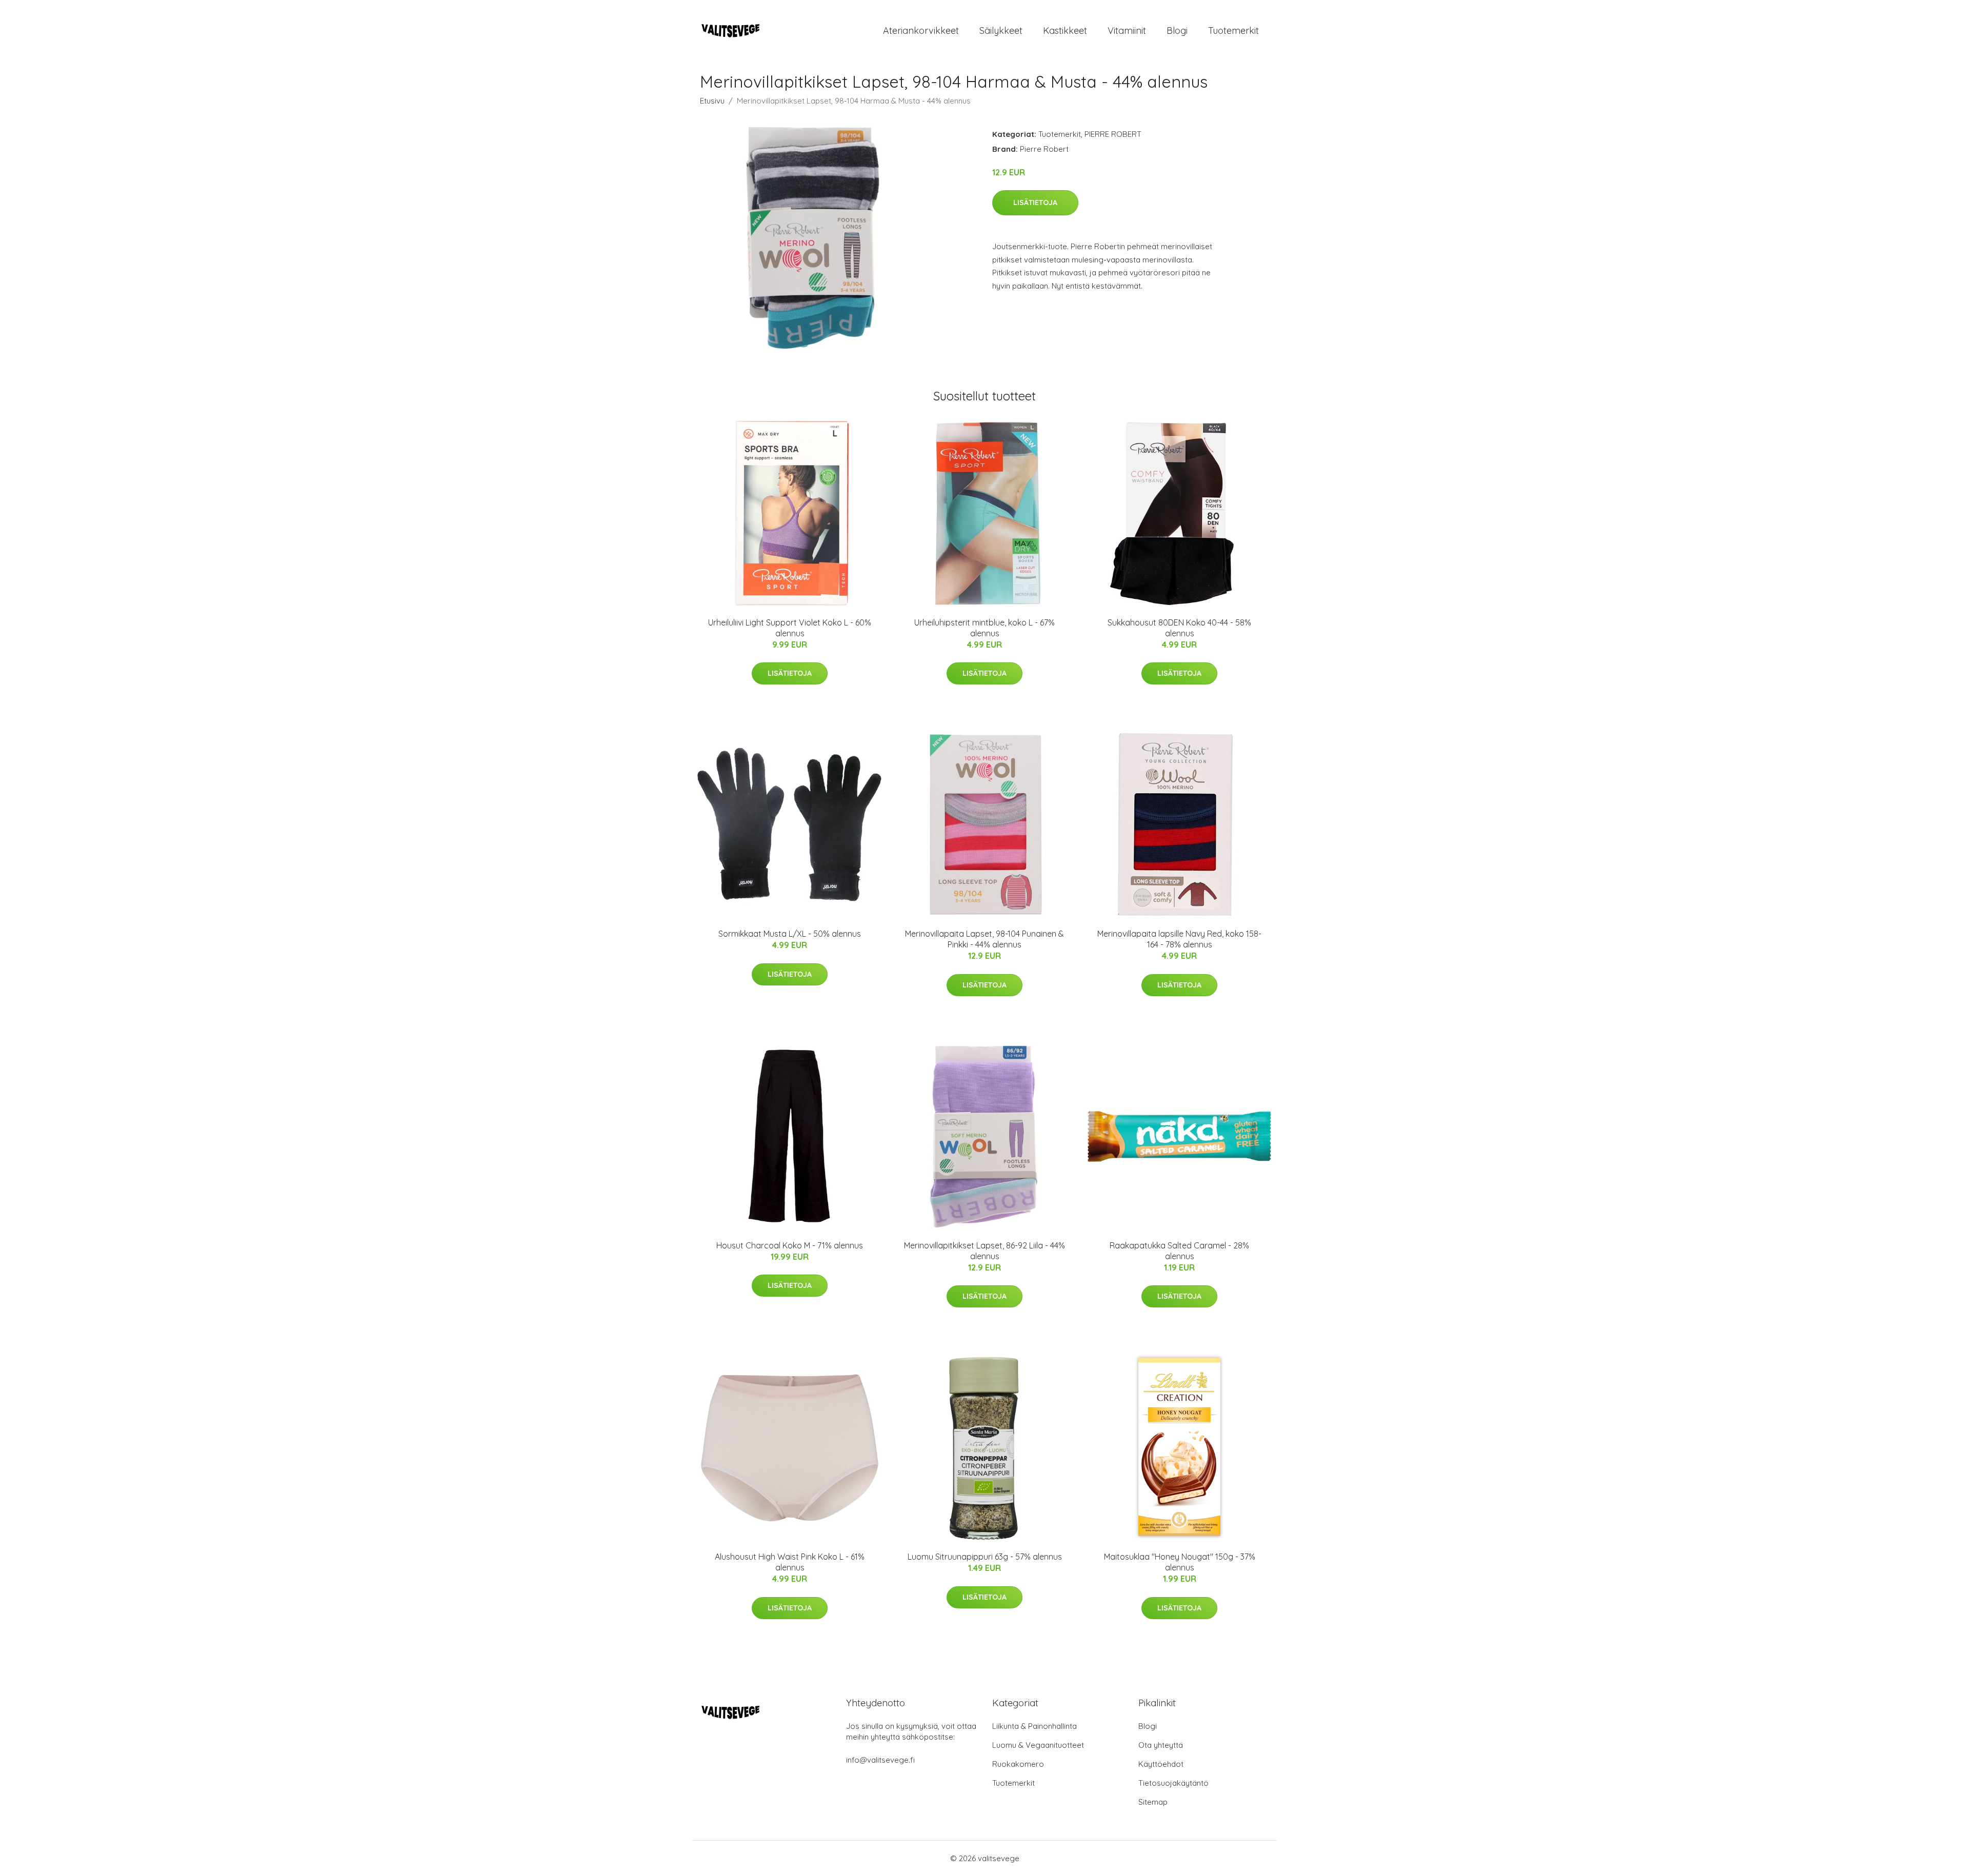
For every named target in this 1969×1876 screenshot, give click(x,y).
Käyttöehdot (1161, 1764)
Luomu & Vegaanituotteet (1038, 1745)
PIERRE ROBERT (1113, 134)
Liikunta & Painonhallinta (1034, 1726)
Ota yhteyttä (1161, 1745)
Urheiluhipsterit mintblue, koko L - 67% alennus (985, 628)
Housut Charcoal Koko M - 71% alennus (790, 1245)
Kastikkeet (1065, 31)
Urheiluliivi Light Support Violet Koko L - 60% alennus (790, 628)
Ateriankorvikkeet (921, 31)
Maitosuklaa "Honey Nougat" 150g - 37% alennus (1180, 1562)
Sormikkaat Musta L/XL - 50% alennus (790, 934)
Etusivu (712, 101)
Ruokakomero (1018, 1764)
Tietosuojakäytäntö (1173, 1783)
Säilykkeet (1001, 31)
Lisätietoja (1035, 203)
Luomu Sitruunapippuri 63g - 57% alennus (985, 1557)
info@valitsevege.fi (880, 1760)
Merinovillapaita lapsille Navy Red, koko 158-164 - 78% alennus (1179, 939)
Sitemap (1153, 1802)
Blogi (1177, 31)
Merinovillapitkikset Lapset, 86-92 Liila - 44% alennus (985, 1251)
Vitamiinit (1127, 31)
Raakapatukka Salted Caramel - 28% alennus (1179, 1251)
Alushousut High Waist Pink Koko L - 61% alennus (790, 1562)
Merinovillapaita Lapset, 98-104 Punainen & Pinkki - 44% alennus (985, 939)
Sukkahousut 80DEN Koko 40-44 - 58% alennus (1179, 628)
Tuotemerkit (1233, 31)
